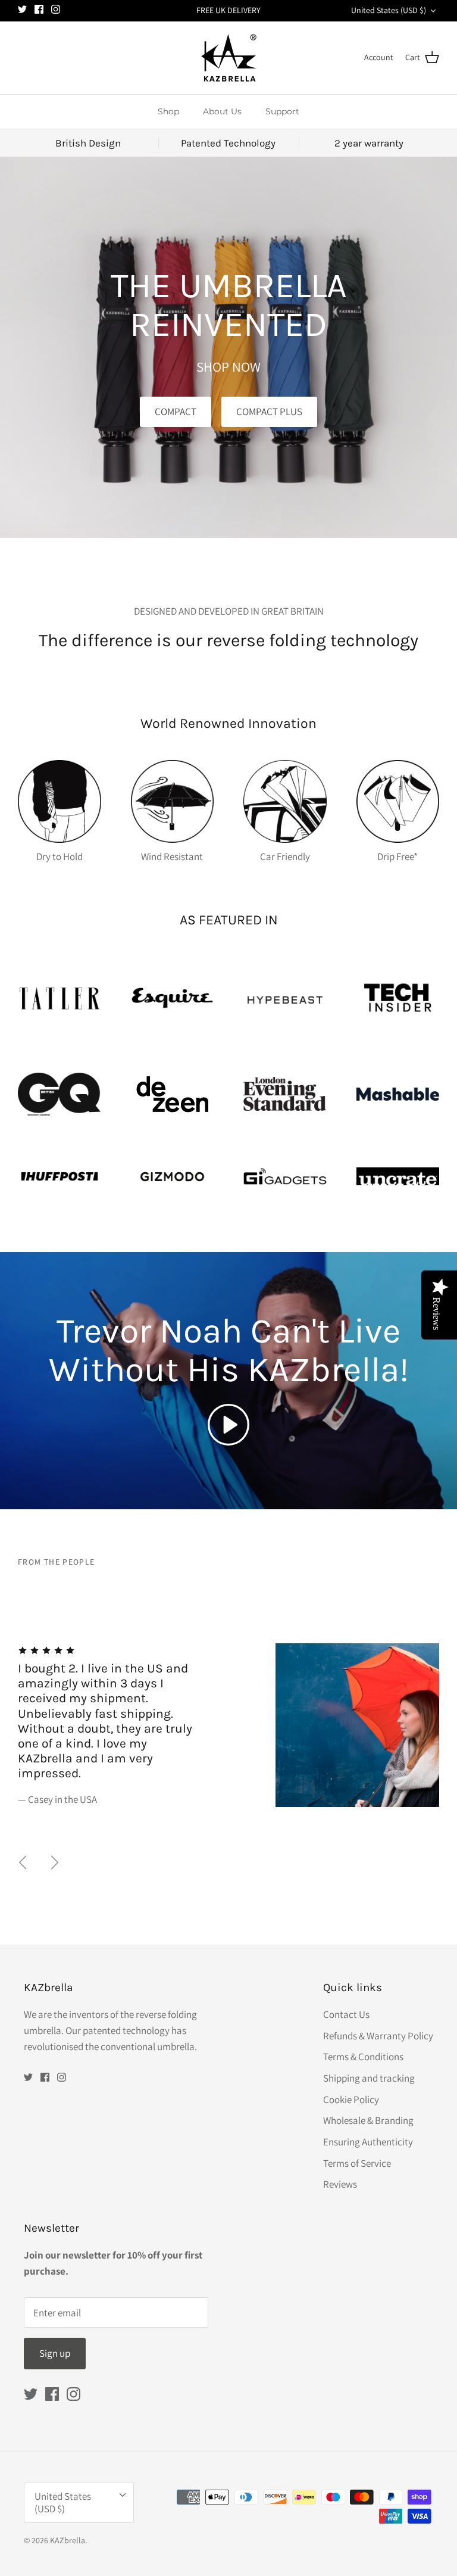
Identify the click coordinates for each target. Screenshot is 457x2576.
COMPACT (176, 412)
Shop (168, 111)
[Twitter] (22, 9)
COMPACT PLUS (269, 412)
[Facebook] (39, 9)
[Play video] (228, 1425)
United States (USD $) (389, 10)
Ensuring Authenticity (368, 2142)
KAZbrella (68, 2540)
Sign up (55, 2353)
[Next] (55, 1862)
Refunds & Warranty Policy (378, 2036)
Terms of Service (357, 2163)
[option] (228, 1695)
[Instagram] (56, 9)
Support (282, 111)
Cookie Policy (351, 2100)
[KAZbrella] (229, 58)
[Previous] (23, 1862)
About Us (222, 111)
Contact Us (346, 2014)
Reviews (340, 2184)
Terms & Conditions (363, 2057)
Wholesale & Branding (368, 2120)
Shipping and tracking (369, 2078)
